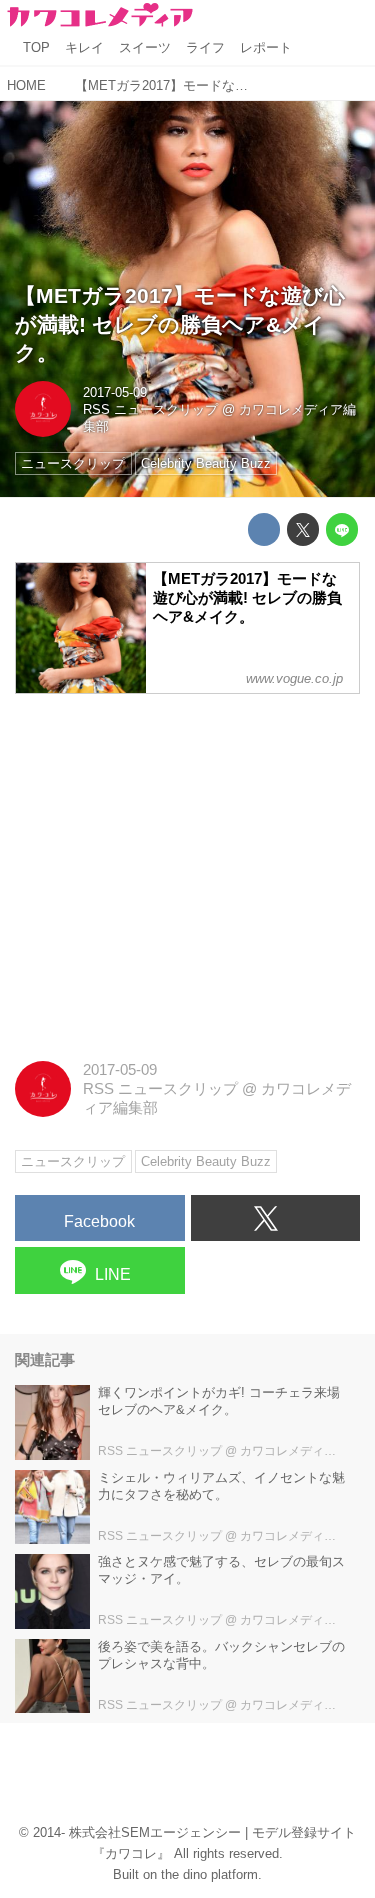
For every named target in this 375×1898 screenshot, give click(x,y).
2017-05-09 (115, 392)
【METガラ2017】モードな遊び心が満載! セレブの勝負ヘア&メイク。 (180, 324)
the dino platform (209, 1874)
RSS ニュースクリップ (150, 409)
